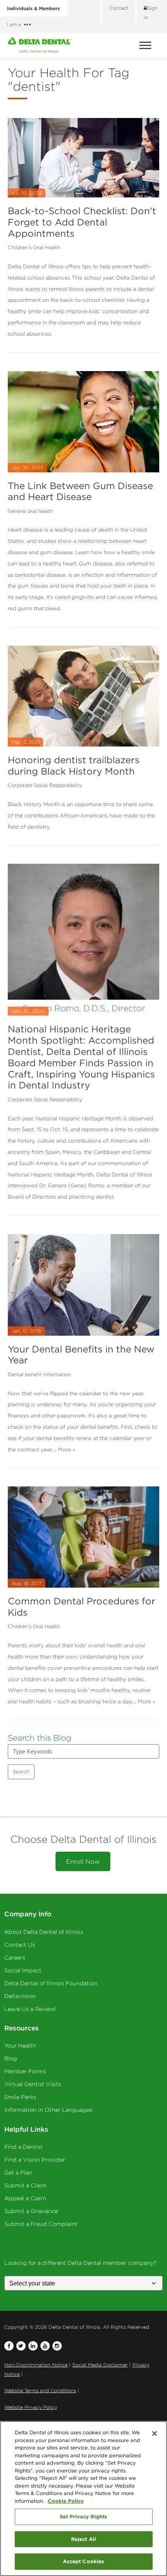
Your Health (20, 2046)
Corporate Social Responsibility (45, 785)
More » (67, 1449)
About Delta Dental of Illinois (44, 1932)
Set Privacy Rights (83, 2516)
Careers (15, 1958)
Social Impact (23, 1970)
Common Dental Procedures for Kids (82, 1607)
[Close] (155, 2433)
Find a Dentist (23, 2147)
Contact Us (20, 1945)
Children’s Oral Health (34, 247)
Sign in (150, 13)
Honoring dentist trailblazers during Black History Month (74, 765)
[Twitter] (21, 2346)
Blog (11, 2058)
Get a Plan (18, 2173)
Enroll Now (83, 1861)
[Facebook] (9, 2346)
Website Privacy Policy (31, 2407)
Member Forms (25, 2071)
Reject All (83, 2539)
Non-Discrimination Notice (36, 2365)
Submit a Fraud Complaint (41, 2224)
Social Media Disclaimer (100, 2365)
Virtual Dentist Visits (33, 2084)
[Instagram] (57, 2346)
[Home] (40, 45)
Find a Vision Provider (35, 2160)
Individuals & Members (33, 8)
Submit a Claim (25, 2185)
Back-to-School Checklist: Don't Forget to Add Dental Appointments (82, 222)
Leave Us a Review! (30, 2009)
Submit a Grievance (31, 2211)
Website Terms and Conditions (40, 2390)
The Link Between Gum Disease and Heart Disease (80, 491)
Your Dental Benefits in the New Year (81, 1355)
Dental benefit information (39, 1374)
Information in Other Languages (48, 2110)
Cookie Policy (66, 2501)
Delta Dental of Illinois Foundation (51, 1983)
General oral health (30, 511)
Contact (119, 8)
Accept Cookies (84, 2561)
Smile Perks (20, 2097)
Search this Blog (40, 1738)
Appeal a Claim (25, 2198)
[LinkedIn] (33, 2346)
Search (21, 1772)
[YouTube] (45, 2346)
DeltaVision (20, 1996)
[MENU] (146, 45)
